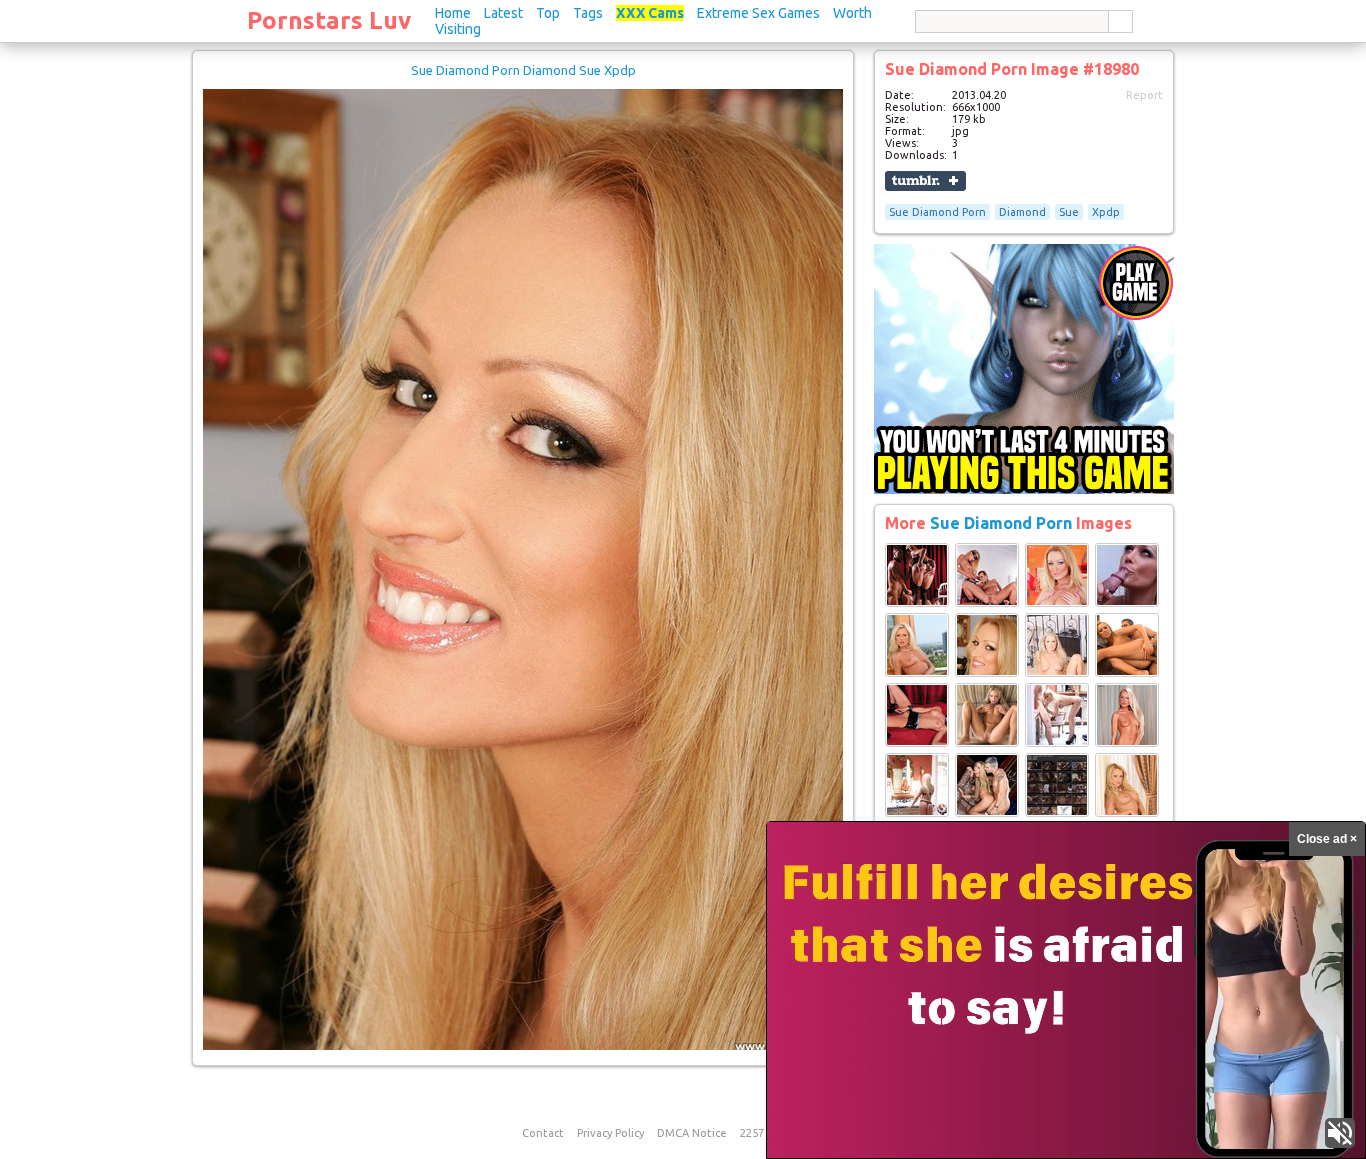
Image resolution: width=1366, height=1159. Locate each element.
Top (548, 13)
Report (1144, 95)
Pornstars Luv (329, 20)
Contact (543, 1133)
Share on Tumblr (925, 181)
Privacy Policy (610, 1133)
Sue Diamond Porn (937, 212)
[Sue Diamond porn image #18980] (523, 1046)
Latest (503, 13)
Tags (588, 13)
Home (453, 13)
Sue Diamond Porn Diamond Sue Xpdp (523, 70)
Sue (1069, 212)
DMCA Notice (692, 1133)
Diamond (1022, 212)
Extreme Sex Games (758, 13)
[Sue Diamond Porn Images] (917, 603)
